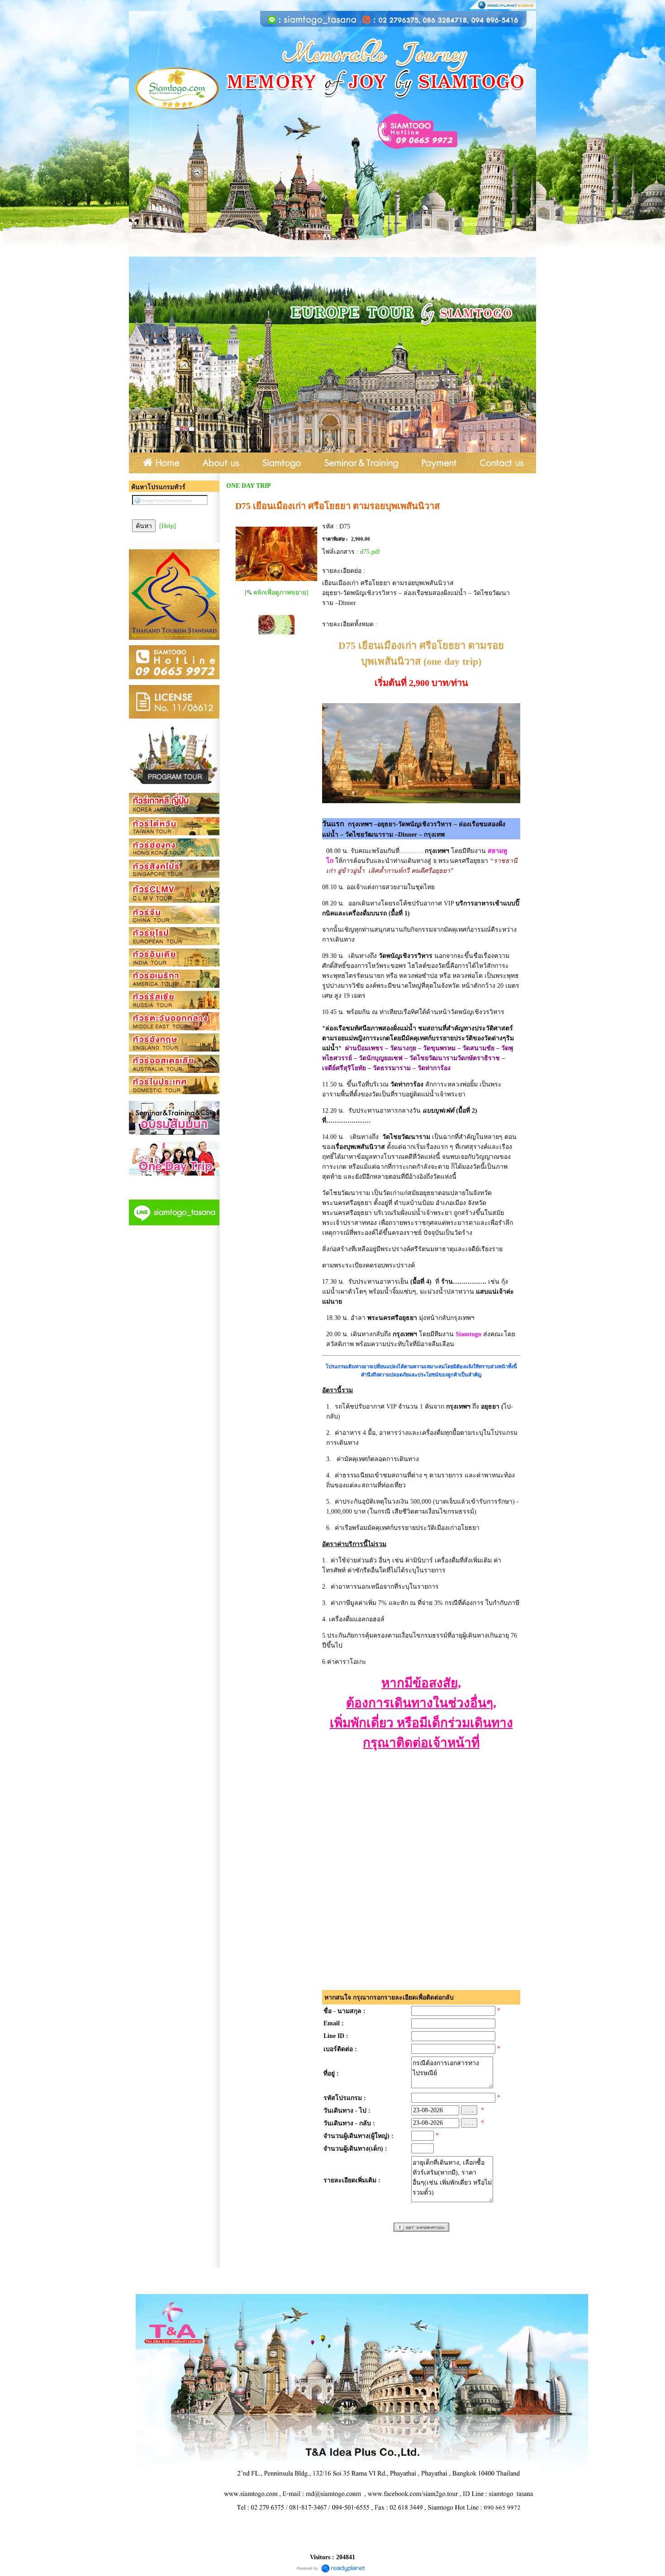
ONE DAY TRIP (249, 486)
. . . (469, 2110)
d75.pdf (370, 552)
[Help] (168, 526)
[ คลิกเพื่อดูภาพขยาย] (277, 593)
